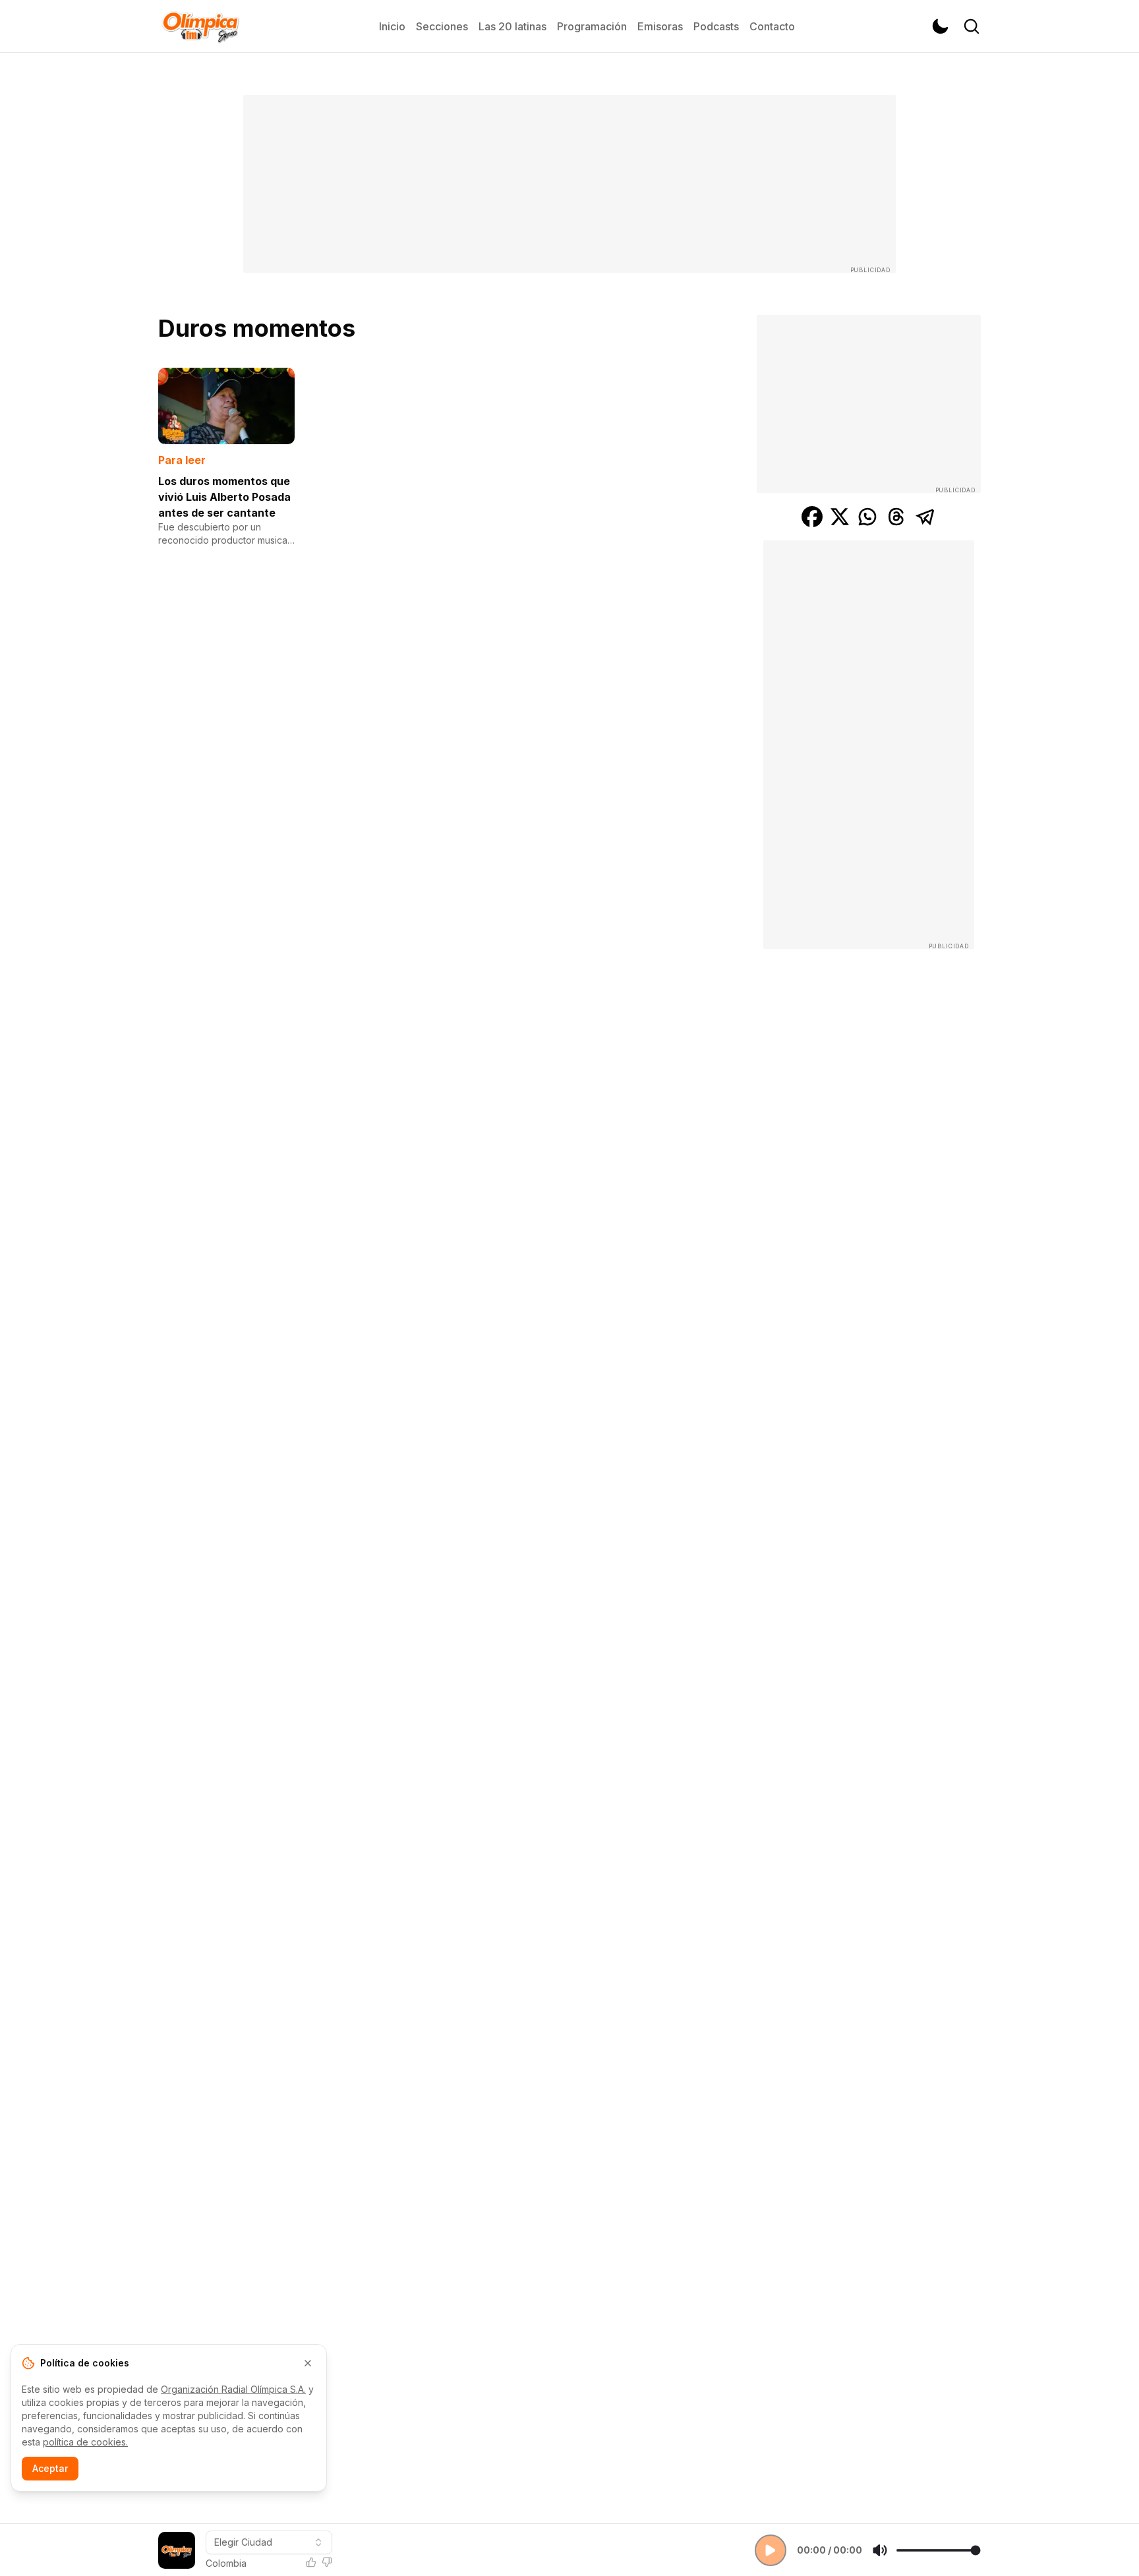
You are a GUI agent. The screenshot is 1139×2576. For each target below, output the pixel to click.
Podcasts (716, 26)
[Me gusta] (311, 2562)
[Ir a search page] (972, 26)
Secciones (442, 26)
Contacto (772, 26)
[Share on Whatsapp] (867, 517)
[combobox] (269, 2542)
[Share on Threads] (896, 517)
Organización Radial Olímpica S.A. (233, 2389)
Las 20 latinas (512, 26)
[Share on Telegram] (925, 517)
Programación (592, 26)
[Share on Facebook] (812, 517)
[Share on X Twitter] (840, 517)
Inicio (392, 26)
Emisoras (660, 26)
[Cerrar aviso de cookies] (308, 2363)
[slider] (938, 2550)
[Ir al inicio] (200, 26)
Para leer (182, 460)
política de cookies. (85, 2442)
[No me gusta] (327, 2562)
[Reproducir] (771, 2550)
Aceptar (50, 2468)
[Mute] (880, 2550)
